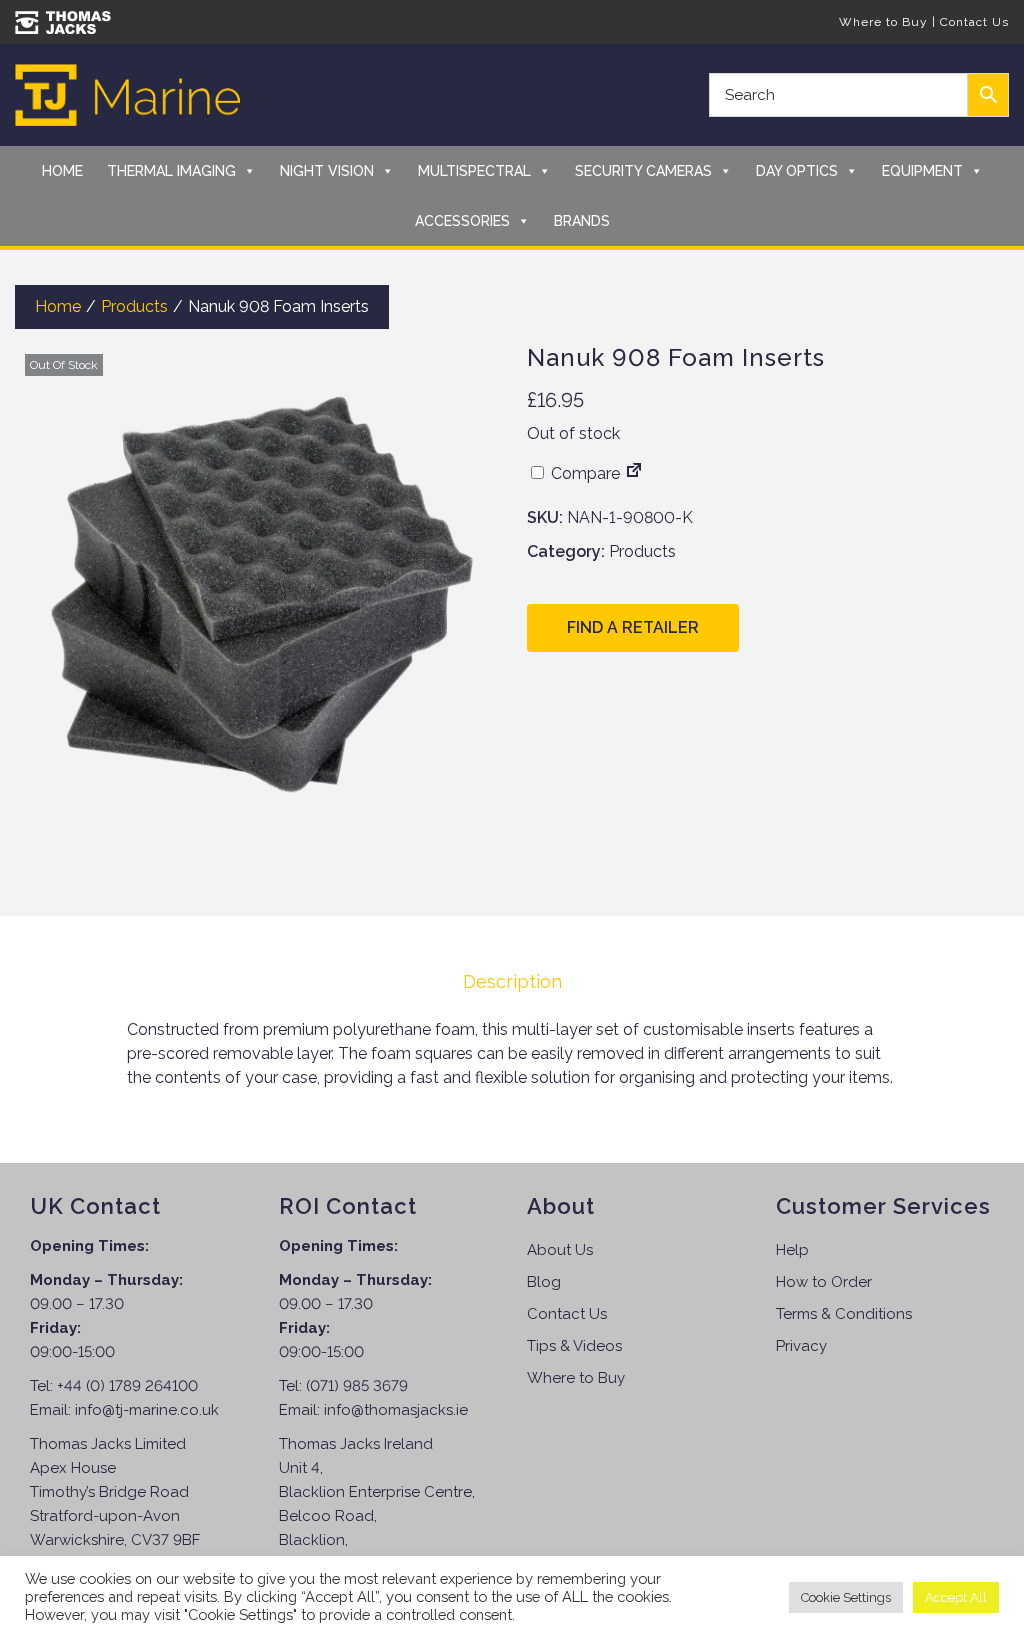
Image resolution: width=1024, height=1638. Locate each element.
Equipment (922, 171)
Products (134, 306)
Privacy (801, 1346)
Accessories (462, 221)
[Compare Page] (634, 473)
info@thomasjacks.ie (396, 1410)
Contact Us (974, 22)
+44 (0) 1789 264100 (127, 1386)
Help (792, 1250)
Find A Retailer (633, 627)
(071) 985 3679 (357, 1386)
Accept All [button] (956, 1597)
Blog (544, 1282)
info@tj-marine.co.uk (147, 1410)
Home (62, 171)
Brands (582, 221)
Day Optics (797, 171)
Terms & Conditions (844, 1314)
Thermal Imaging (171, 171)
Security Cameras (643, 171)
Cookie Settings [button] (846, 1597)
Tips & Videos (574, 1346)
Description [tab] (512, 981)
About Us (560, 1250)
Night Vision (327, 171)
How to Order (824, 1282)
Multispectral (474, 171)
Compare (583, 473)
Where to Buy (883, 22)
